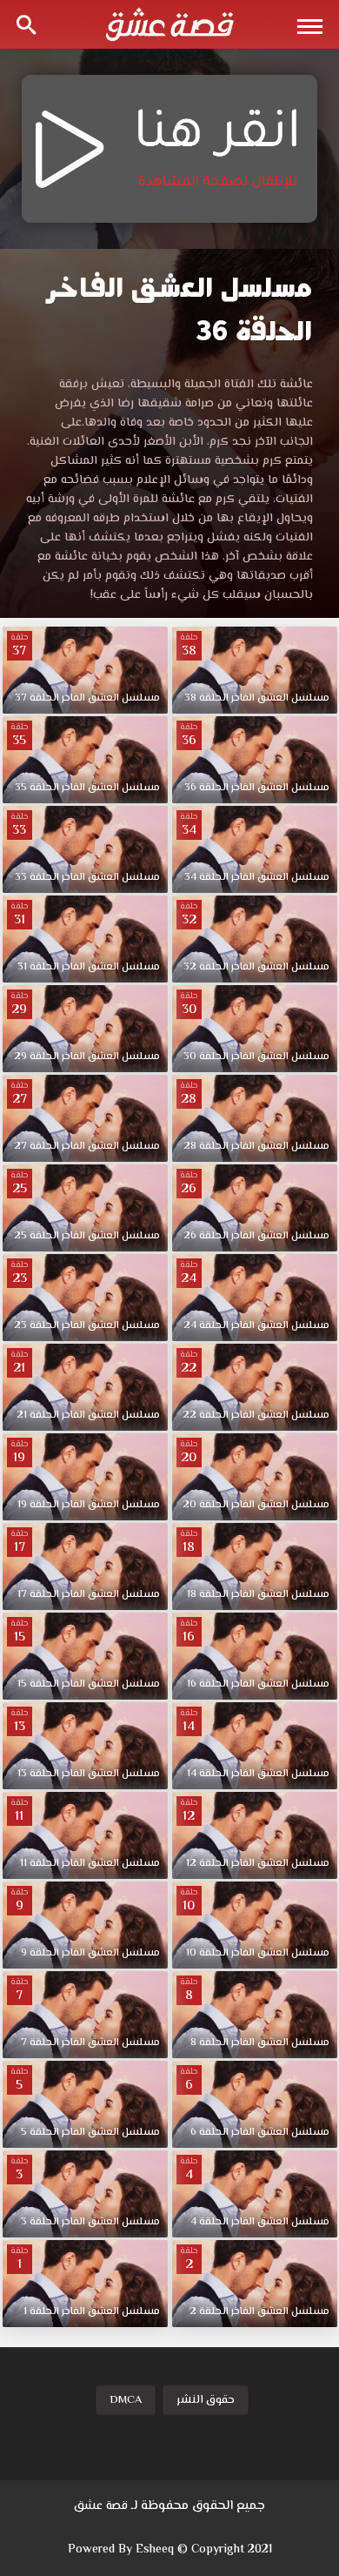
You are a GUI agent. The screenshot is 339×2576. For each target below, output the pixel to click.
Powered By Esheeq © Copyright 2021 (170, 2550)
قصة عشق (101, 2506)
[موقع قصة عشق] (169, 24)
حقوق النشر (206, 2400)
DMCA (126, 2400)
